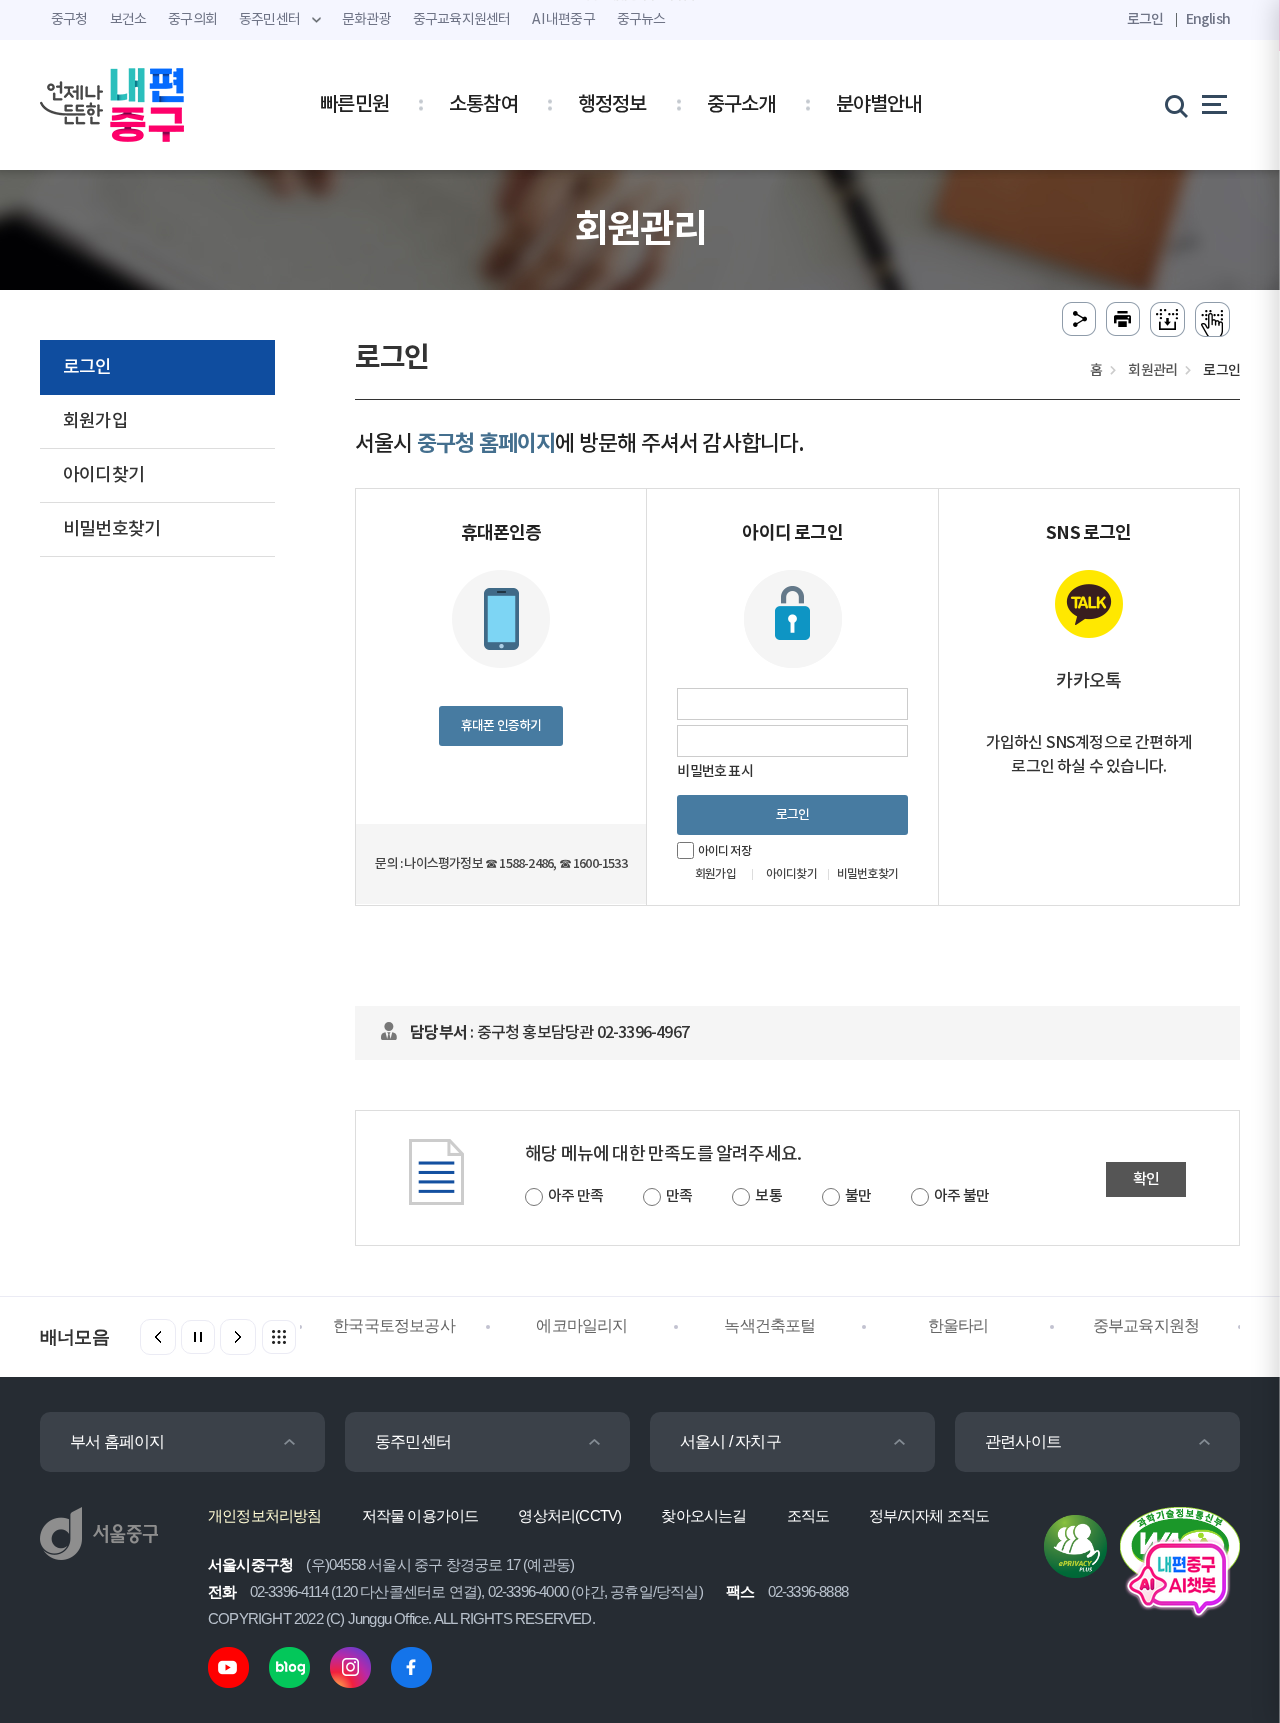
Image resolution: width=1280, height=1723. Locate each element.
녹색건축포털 (704, 1325)
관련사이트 (1023, 1441)
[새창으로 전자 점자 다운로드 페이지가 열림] (1167, 319)
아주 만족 (575, 1196)
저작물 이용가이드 (420, 1515)
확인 (1146, 1179)
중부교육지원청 (1081, 1325)
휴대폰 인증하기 (501, 726)
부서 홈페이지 (117, 1441)
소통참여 (483, 105)
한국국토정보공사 (329, 1325)
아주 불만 (961, 1196)
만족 (679, 1196)
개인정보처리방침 (265, 1515)
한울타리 (893, 1325)
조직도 (808, 1515)
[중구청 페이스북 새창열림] (411, 1666)
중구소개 (741, 105)
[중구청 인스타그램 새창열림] (350, 1666)
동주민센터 (413, 1441)
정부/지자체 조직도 (929, 1515)
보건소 (128, 20)
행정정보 (612, 105)
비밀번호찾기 (111, 529)
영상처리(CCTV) (569, 1515)
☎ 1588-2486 (519, 864)
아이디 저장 (724, 851)
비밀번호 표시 (714, 771)
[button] (238, 1337)
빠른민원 (354, 105)
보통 (768, 1196)
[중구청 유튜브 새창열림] (228, 1666)
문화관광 (366, 20)
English (1208, 19)
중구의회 (192, 20)
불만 (858, 1196)
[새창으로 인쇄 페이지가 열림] (1123, 319)
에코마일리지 (516, 1325)
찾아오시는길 (703, 1515)
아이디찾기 (103, 475)
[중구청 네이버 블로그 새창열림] (289, 1666)
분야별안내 (879, 105)
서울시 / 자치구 (730, 1441)
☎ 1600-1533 (593, 864)
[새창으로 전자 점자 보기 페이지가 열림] (1212, 319)
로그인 (1145, 19)
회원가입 (95, 421)
